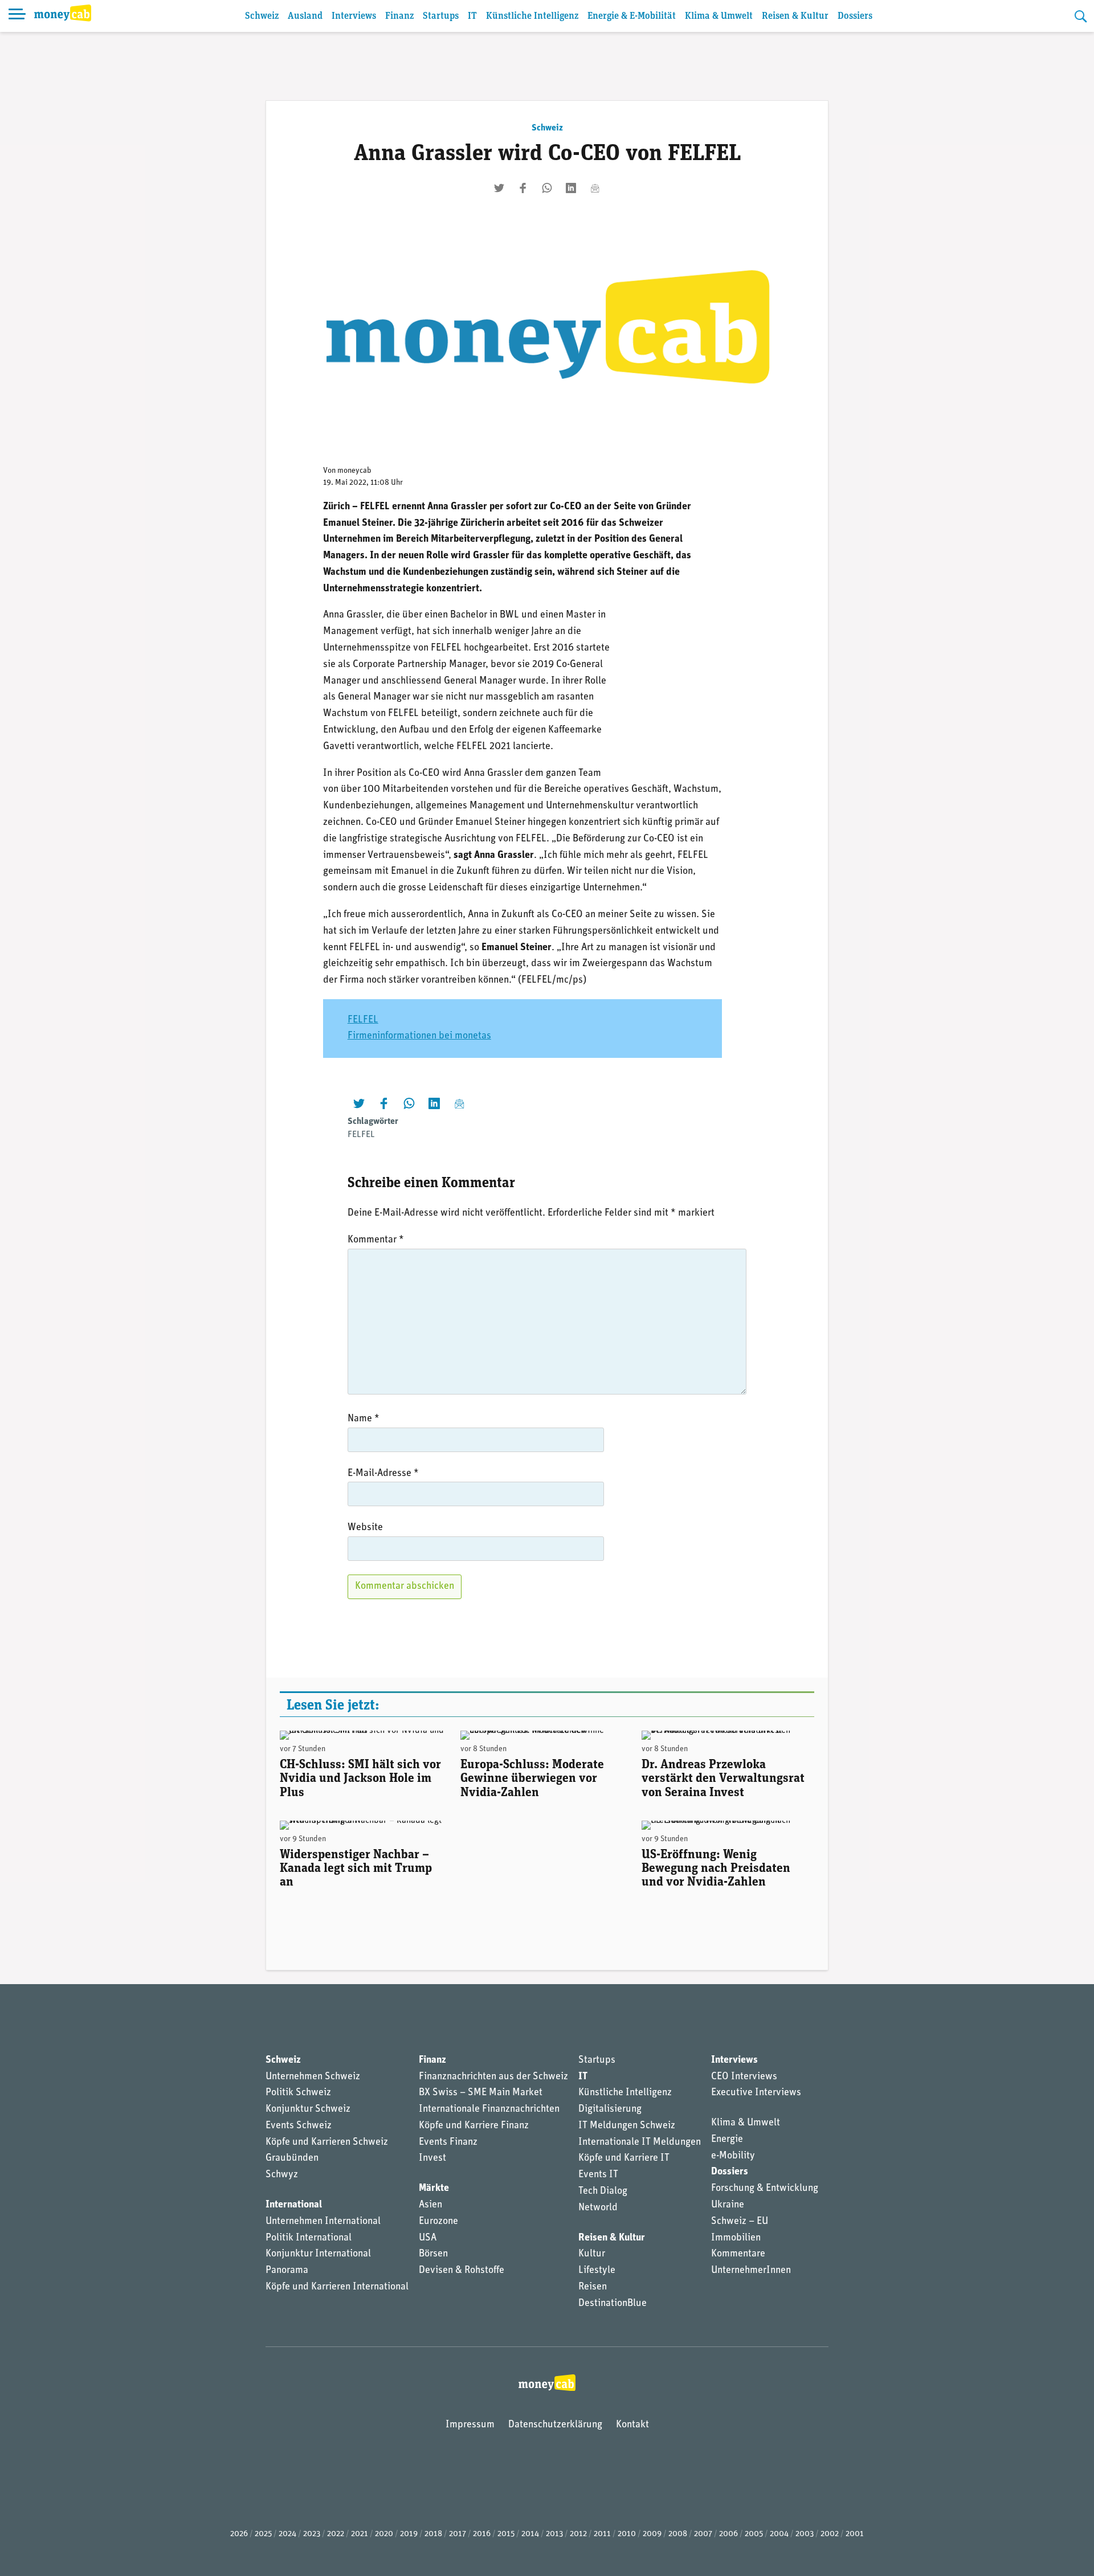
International (294, 2205)
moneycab (354, 471)
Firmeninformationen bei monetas (419, 1036)
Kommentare (738, 2254)
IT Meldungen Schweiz (627, 2126)
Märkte (434, 2189)
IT (472, 16)
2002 (830, 2534)
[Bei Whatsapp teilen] (547, 188)
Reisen (593, 2287)
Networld (598, 2208)
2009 (652, 2534)
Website (365, 1528)
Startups (441, 16)
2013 (554, 2534)
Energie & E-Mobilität (632, 16)
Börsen (433, 2254)
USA (428, 2238)
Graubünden (292, 2158)
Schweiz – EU (740, 2222)
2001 (855, 2534)
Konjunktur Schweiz (308, 2109)
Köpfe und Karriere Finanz (474, 2126)
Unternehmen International (323, 2222)
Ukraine (728, 2205)
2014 (530, 2534)
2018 (433, 2534)
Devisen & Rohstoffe (462, 2271)
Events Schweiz (299, 2126)
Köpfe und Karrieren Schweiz (327, 2142)
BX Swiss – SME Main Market (481, 2093)
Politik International (309, 2238)
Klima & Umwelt (719, 16)
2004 (779, 2534)
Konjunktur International (318, 2254)
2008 (678, 2534)
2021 (360, 2534)
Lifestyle (597, 2271)
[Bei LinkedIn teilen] (571, 188)
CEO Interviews (744, 2077)
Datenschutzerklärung (555, 2425)
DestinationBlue (613, 2304)
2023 (312, 2534)
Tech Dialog (603, 2191)
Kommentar (376, 1240)
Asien (430, 2205)
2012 (578, 2534)
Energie (727, 2140)
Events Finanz (448, 2142)
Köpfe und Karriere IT (624, 2158)
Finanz (399, 16)
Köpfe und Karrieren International (337, 2287)
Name (364, 1419)
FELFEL (363, 1020)
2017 (458, 2534)
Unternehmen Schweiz (313, 2077)
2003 (805, 2534)
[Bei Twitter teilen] (499, 188)
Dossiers (855, 16)
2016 (482, 2534)
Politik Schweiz (298, 2093)
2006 (728, 2534)
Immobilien (736, 2238)
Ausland (305, 16)
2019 (409, 2534)
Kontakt (632, 2425)
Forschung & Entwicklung (765, 2189)
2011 (602, 2534)
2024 (287, 2534)
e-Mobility (733, 2156)
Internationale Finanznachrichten (489, 2109)
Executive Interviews (756, 2093)
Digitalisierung (610, 2109)
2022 (336, 2534)
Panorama (287, 2271)
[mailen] (595, 188)
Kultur (592, 2254)
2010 (627, 2534)
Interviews (354, 16)
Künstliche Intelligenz (532, 16)
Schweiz (262, 16)
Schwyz (282, 2175)
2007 (703, 2534)
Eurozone (438, 2222)
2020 (384, 2534)
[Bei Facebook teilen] (523, 188)
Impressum (470, 2425)
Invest (432, 2158)
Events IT (598, 2175)
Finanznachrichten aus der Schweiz (493, 2077)
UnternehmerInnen (751, 2271)
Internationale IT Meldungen (640, 2142)
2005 (754, 2534)
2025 (263, 2534)
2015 (506, 2534)
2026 (239, 2534)
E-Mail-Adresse (383, 1474)
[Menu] (17, 16)
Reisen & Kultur (795, 16)
